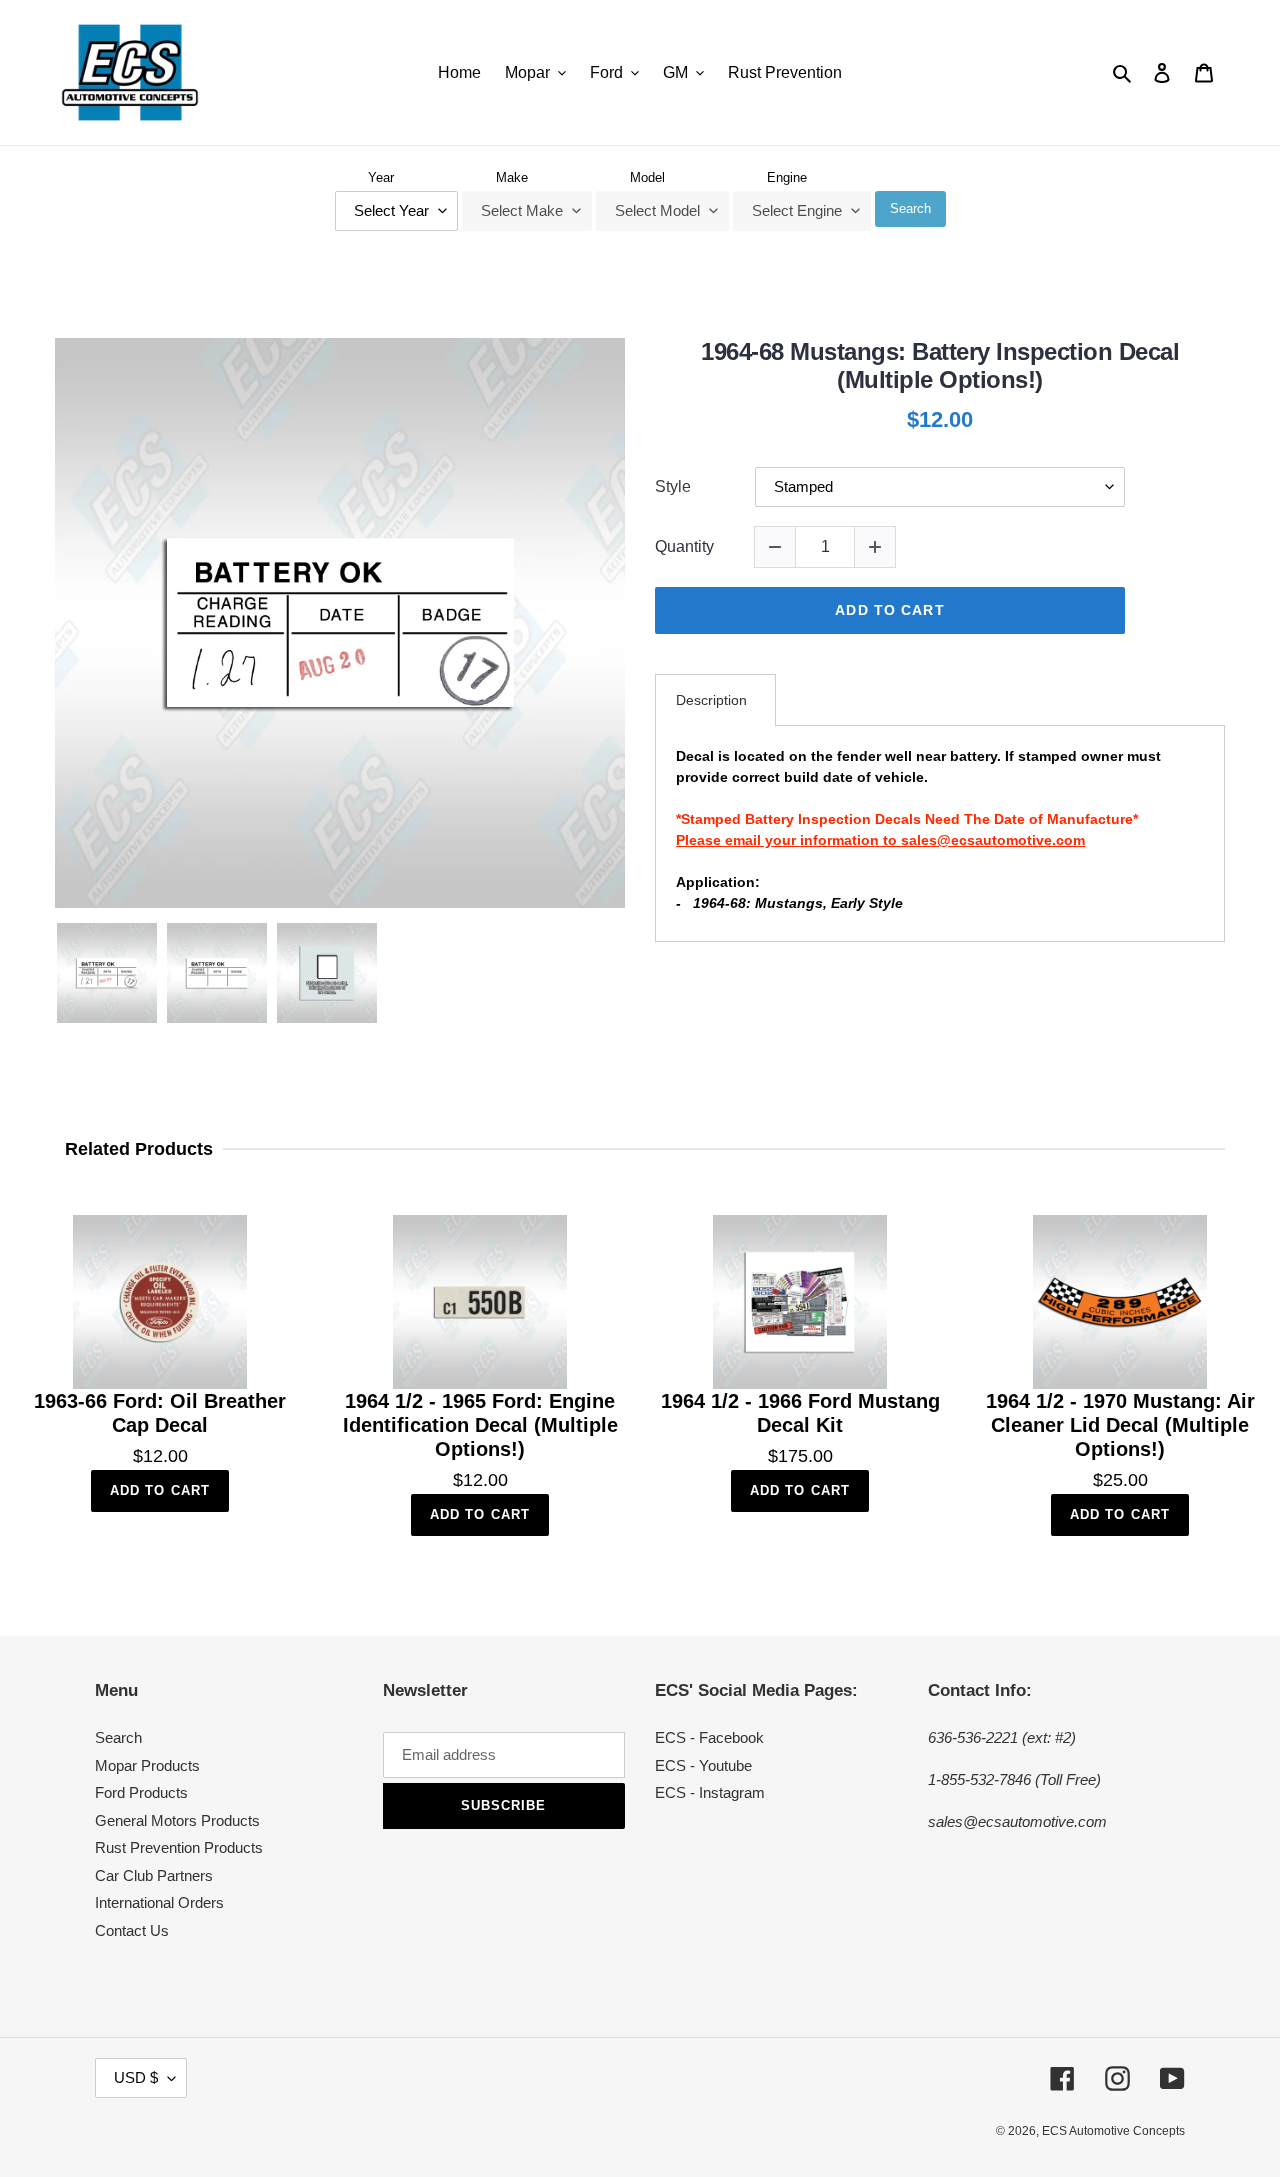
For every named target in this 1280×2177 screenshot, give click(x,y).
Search (910, 208)
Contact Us (132, 1930)
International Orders (159, 1902)
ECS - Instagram (710, 1792)
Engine (787, 177)
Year (381, 177)
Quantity (684, 546)
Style (673, 486)
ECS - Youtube (703, 1765)
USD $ (136, 2077)
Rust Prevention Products (179, 1847)
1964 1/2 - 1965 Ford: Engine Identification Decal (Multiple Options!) (480, 1425)
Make (512, 177)
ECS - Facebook (709, 1737)
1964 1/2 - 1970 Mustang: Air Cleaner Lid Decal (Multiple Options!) (1120, 1425)
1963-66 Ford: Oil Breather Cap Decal (160, 1413)
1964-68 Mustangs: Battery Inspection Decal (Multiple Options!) (940, 366)
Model (647, 177)
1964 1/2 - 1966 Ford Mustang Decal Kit (800, 1413)
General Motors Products (177, 1820)
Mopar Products (147, 1765)
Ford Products (141, 1792)
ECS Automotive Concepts (1113, 2131)
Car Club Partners (154, 1875)
